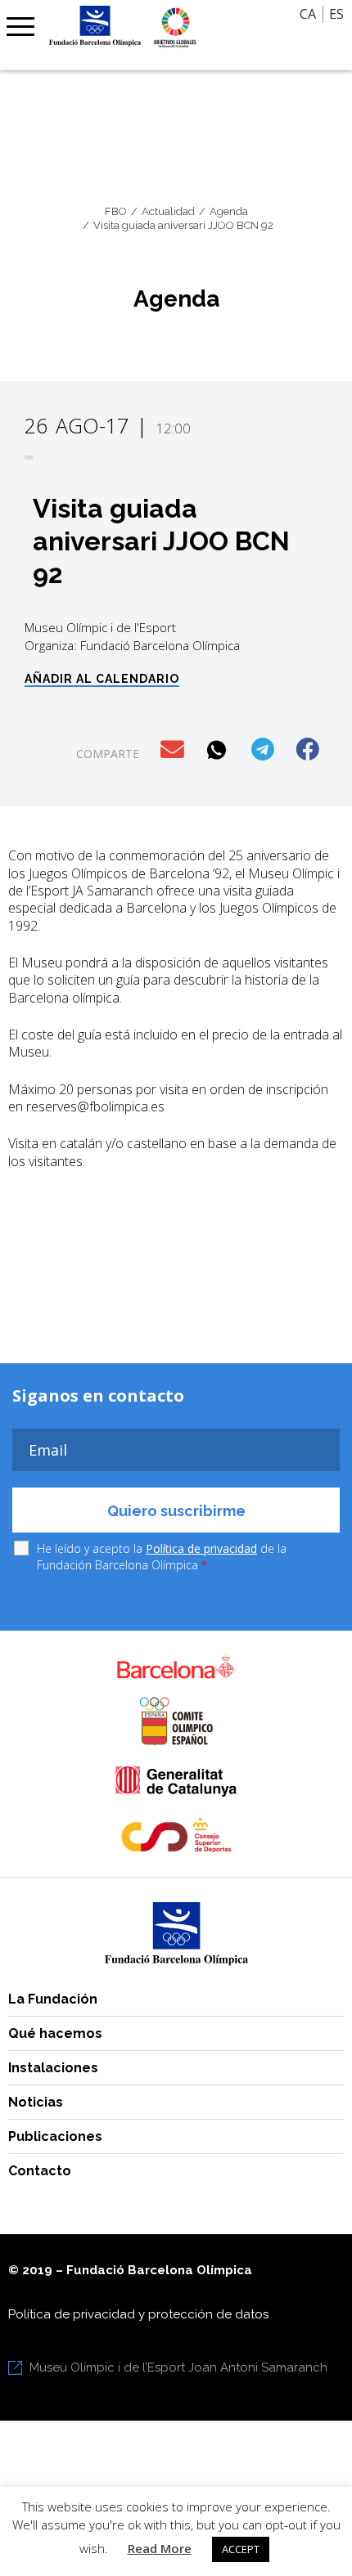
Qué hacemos (55, 2033)
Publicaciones (55, 2136)
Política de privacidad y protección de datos (138, 2314)
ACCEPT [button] (241, 2549)
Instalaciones (53, 2068)
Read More (160, 2548)
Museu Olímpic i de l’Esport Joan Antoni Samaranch (178, 2367)
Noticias (36, 2102)
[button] (174, 750)
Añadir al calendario (102, 679)
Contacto (40, 2171)
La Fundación (53, 1999)
